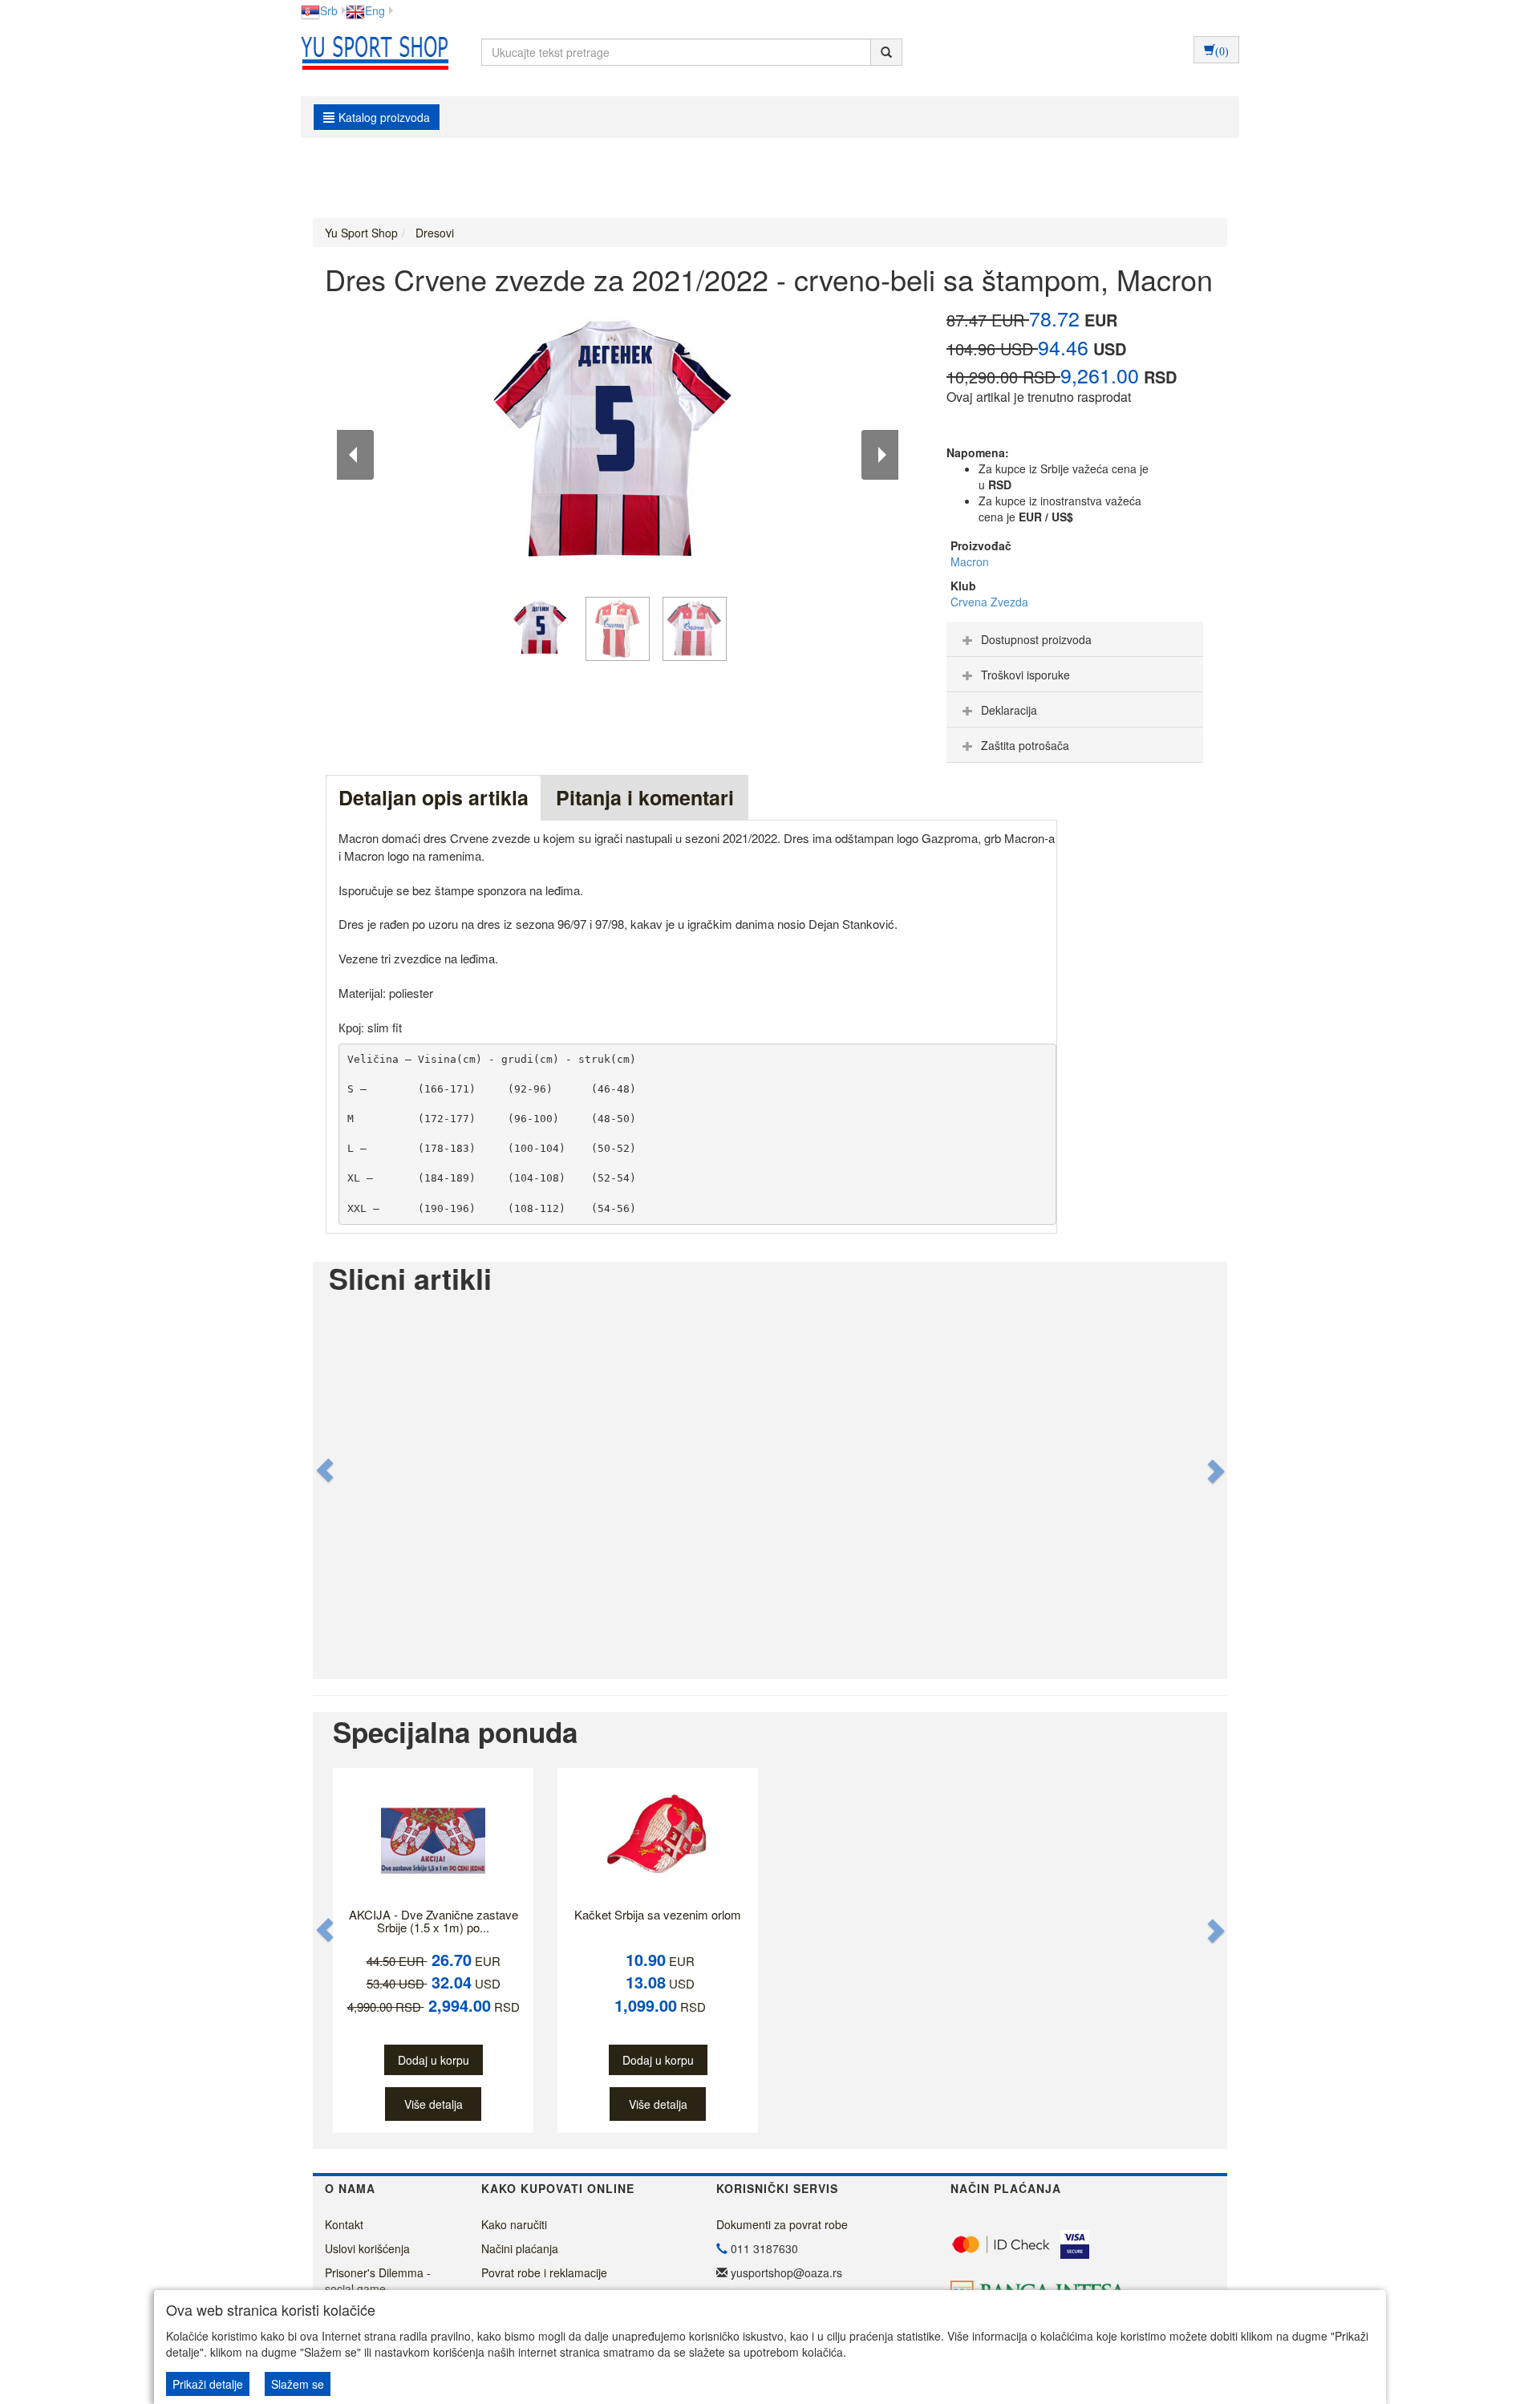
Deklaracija (1009, 710)
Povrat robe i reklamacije (544, 2272)
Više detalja (434, 2104)
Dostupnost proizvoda (1036, 639)
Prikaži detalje (208, 2384)
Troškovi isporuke (1025, 675)
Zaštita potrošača (1025, 745)
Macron (970, 561)
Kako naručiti (514, 2224)
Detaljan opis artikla (434, 797)
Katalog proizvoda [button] (384, 117)
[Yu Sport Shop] (371, 52)
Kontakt (344, 2224)
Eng (375, 10)
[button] (326, 1470)
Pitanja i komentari (645, 797)
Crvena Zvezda (989, 602)
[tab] (1075, 639)
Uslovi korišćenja (367, 2248)
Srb (329, 10)
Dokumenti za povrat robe (782, 2224)
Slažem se (298, 2384)
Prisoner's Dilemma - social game (378, 2280)
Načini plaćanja (520, 2248)
